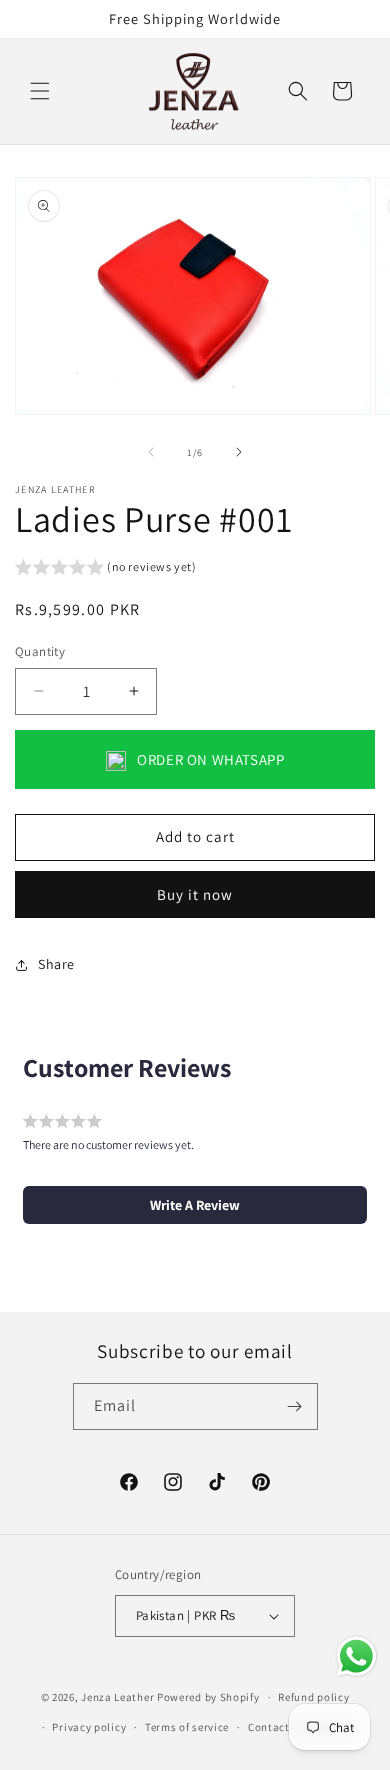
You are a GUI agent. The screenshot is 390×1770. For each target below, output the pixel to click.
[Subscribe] (295, 1406)
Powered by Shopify (208, 1697)
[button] (40, 91)
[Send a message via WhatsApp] (356, 1656)
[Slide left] (151, 452)
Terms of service (187, 1727)
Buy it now (195, 894)
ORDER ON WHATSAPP (209, 759)
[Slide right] (239, 452)
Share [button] (56, 964)
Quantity (40, 651)
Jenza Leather (117, 1697)
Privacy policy (89, 1727)
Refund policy (313, 1697)
